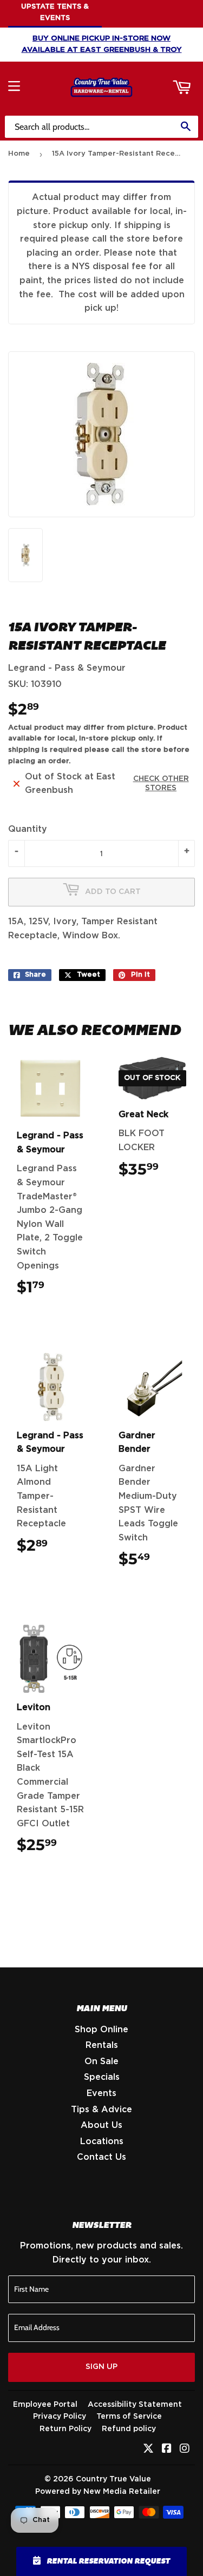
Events (101, 2093)
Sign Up (101, 2367)
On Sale (101, 2061)
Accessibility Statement (135, 2405)
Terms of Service (129, 2417)
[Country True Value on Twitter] (148, 2450)
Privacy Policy (60, 2417)
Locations (102, 2141)
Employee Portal (45, 2405)
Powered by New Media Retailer (98, 2492)
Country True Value (113, 2479)
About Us (101, 2125)
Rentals (102, 2045)
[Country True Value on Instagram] (185, 2450)
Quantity (28, 829)
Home (19, 154)
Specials (102, 2077)
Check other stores (161, 783)
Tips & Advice (101, 2110)
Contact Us (101, 2157)
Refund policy (129, 2429)
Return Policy (66, 2429)
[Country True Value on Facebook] (167, 2450)
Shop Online (101, 2030)
